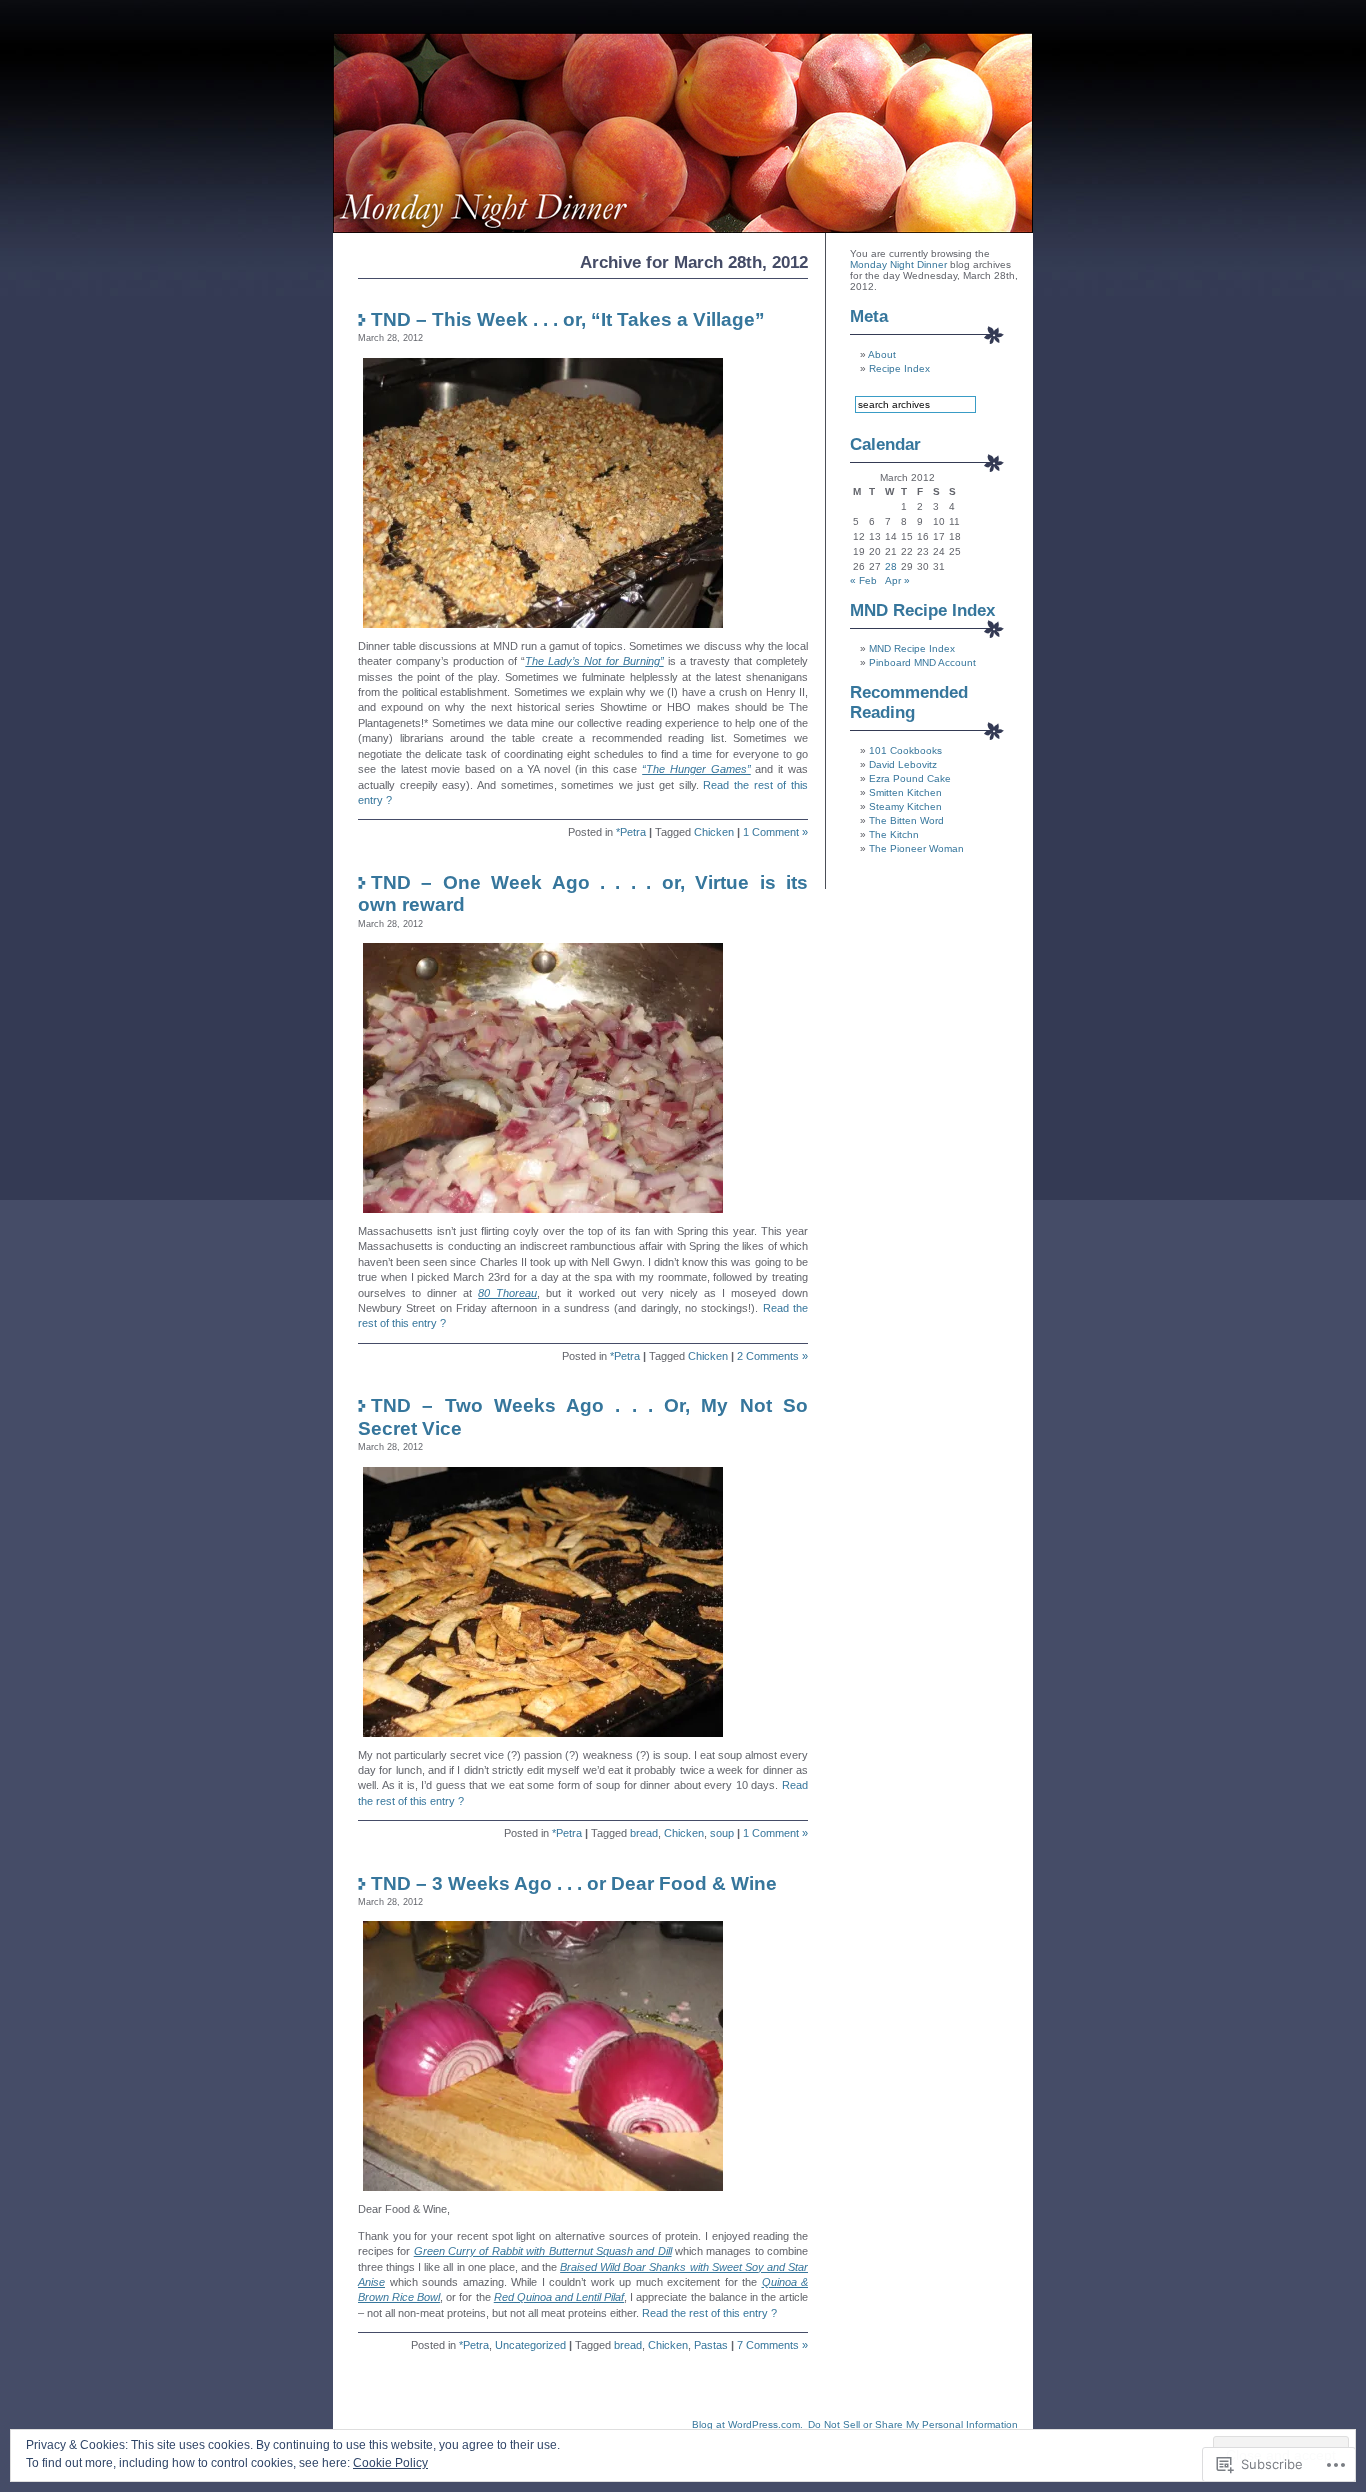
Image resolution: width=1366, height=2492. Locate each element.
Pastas (711, 2345)
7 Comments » (772, 2345)
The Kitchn (894, 834)
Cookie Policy (390, 2463)
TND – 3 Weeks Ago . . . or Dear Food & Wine (574, 1883)
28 (891, 566)
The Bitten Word (906, 820)
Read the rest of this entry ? (709, 2313)
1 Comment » (775, 832)
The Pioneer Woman (916, 848)
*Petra (631, 832)
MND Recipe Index (912, 648)
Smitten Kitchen (905, 792)
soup (722, 1833)
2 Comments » (772, 1356)
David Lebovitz (903, 764)
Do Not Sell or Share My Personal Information (913, 2424)
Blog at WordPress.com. (747, 2424)
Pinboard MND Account (922, 662)
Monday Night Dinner (898, 264)
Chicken (714, 832)
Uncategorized (530, 2345)
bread (644, 1833)
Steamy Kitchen (905, 806)
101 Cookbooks (905, 750)
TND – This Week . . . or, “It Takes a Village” (568, 319)
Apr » (897, 580)
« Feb (863, 580)
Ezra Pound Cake (910, 778)
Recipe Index (899, 368)
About (882, 354)
